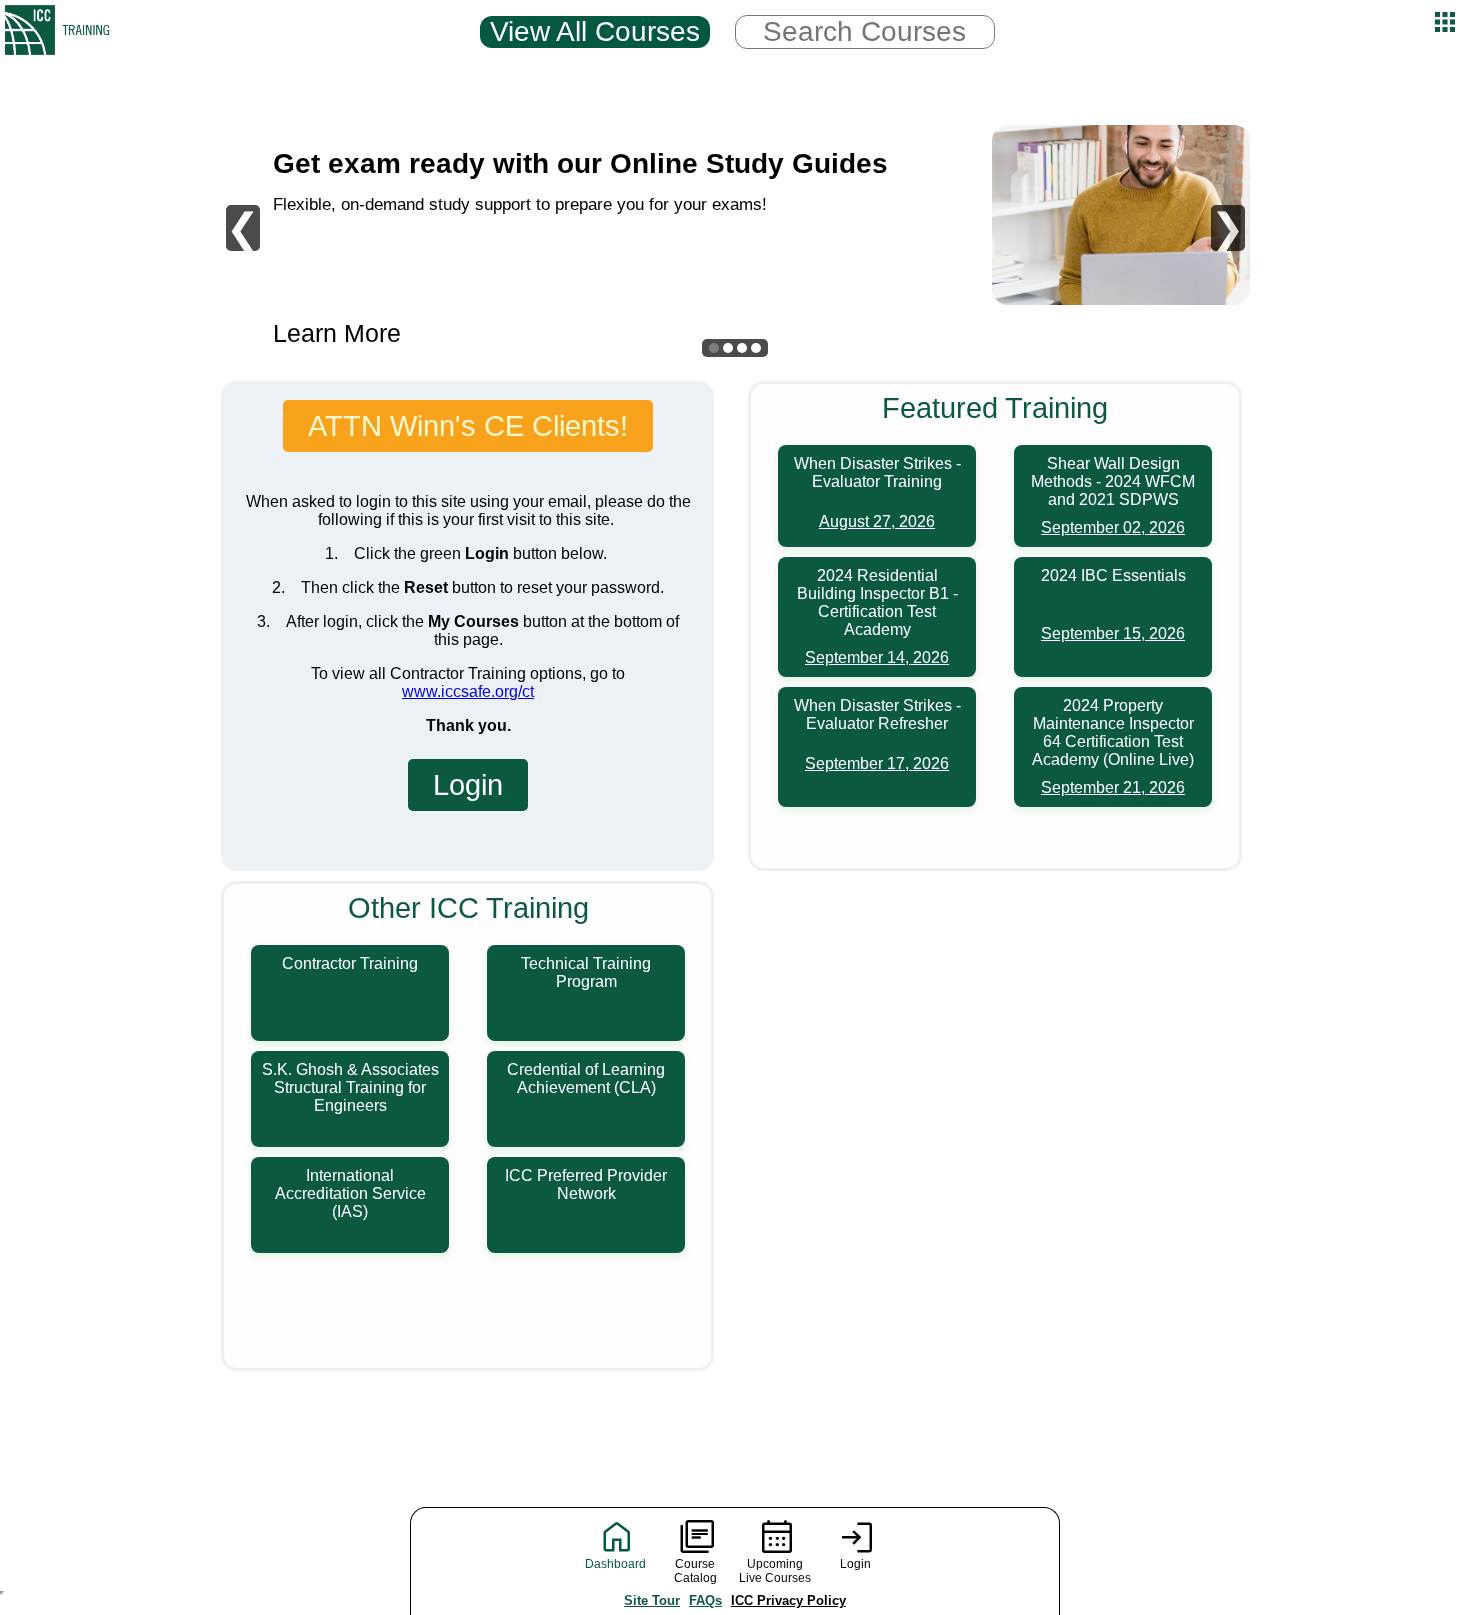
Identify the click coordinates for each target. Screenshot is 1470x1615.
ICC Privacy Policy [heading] (788, 1600)
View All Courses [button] (595, 31)
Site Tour (652, 1600)
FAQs (705, 1600)
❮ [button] (243, 228)
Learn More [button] (337, 333)
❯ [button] (1228, 228)
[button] (714, 348)
